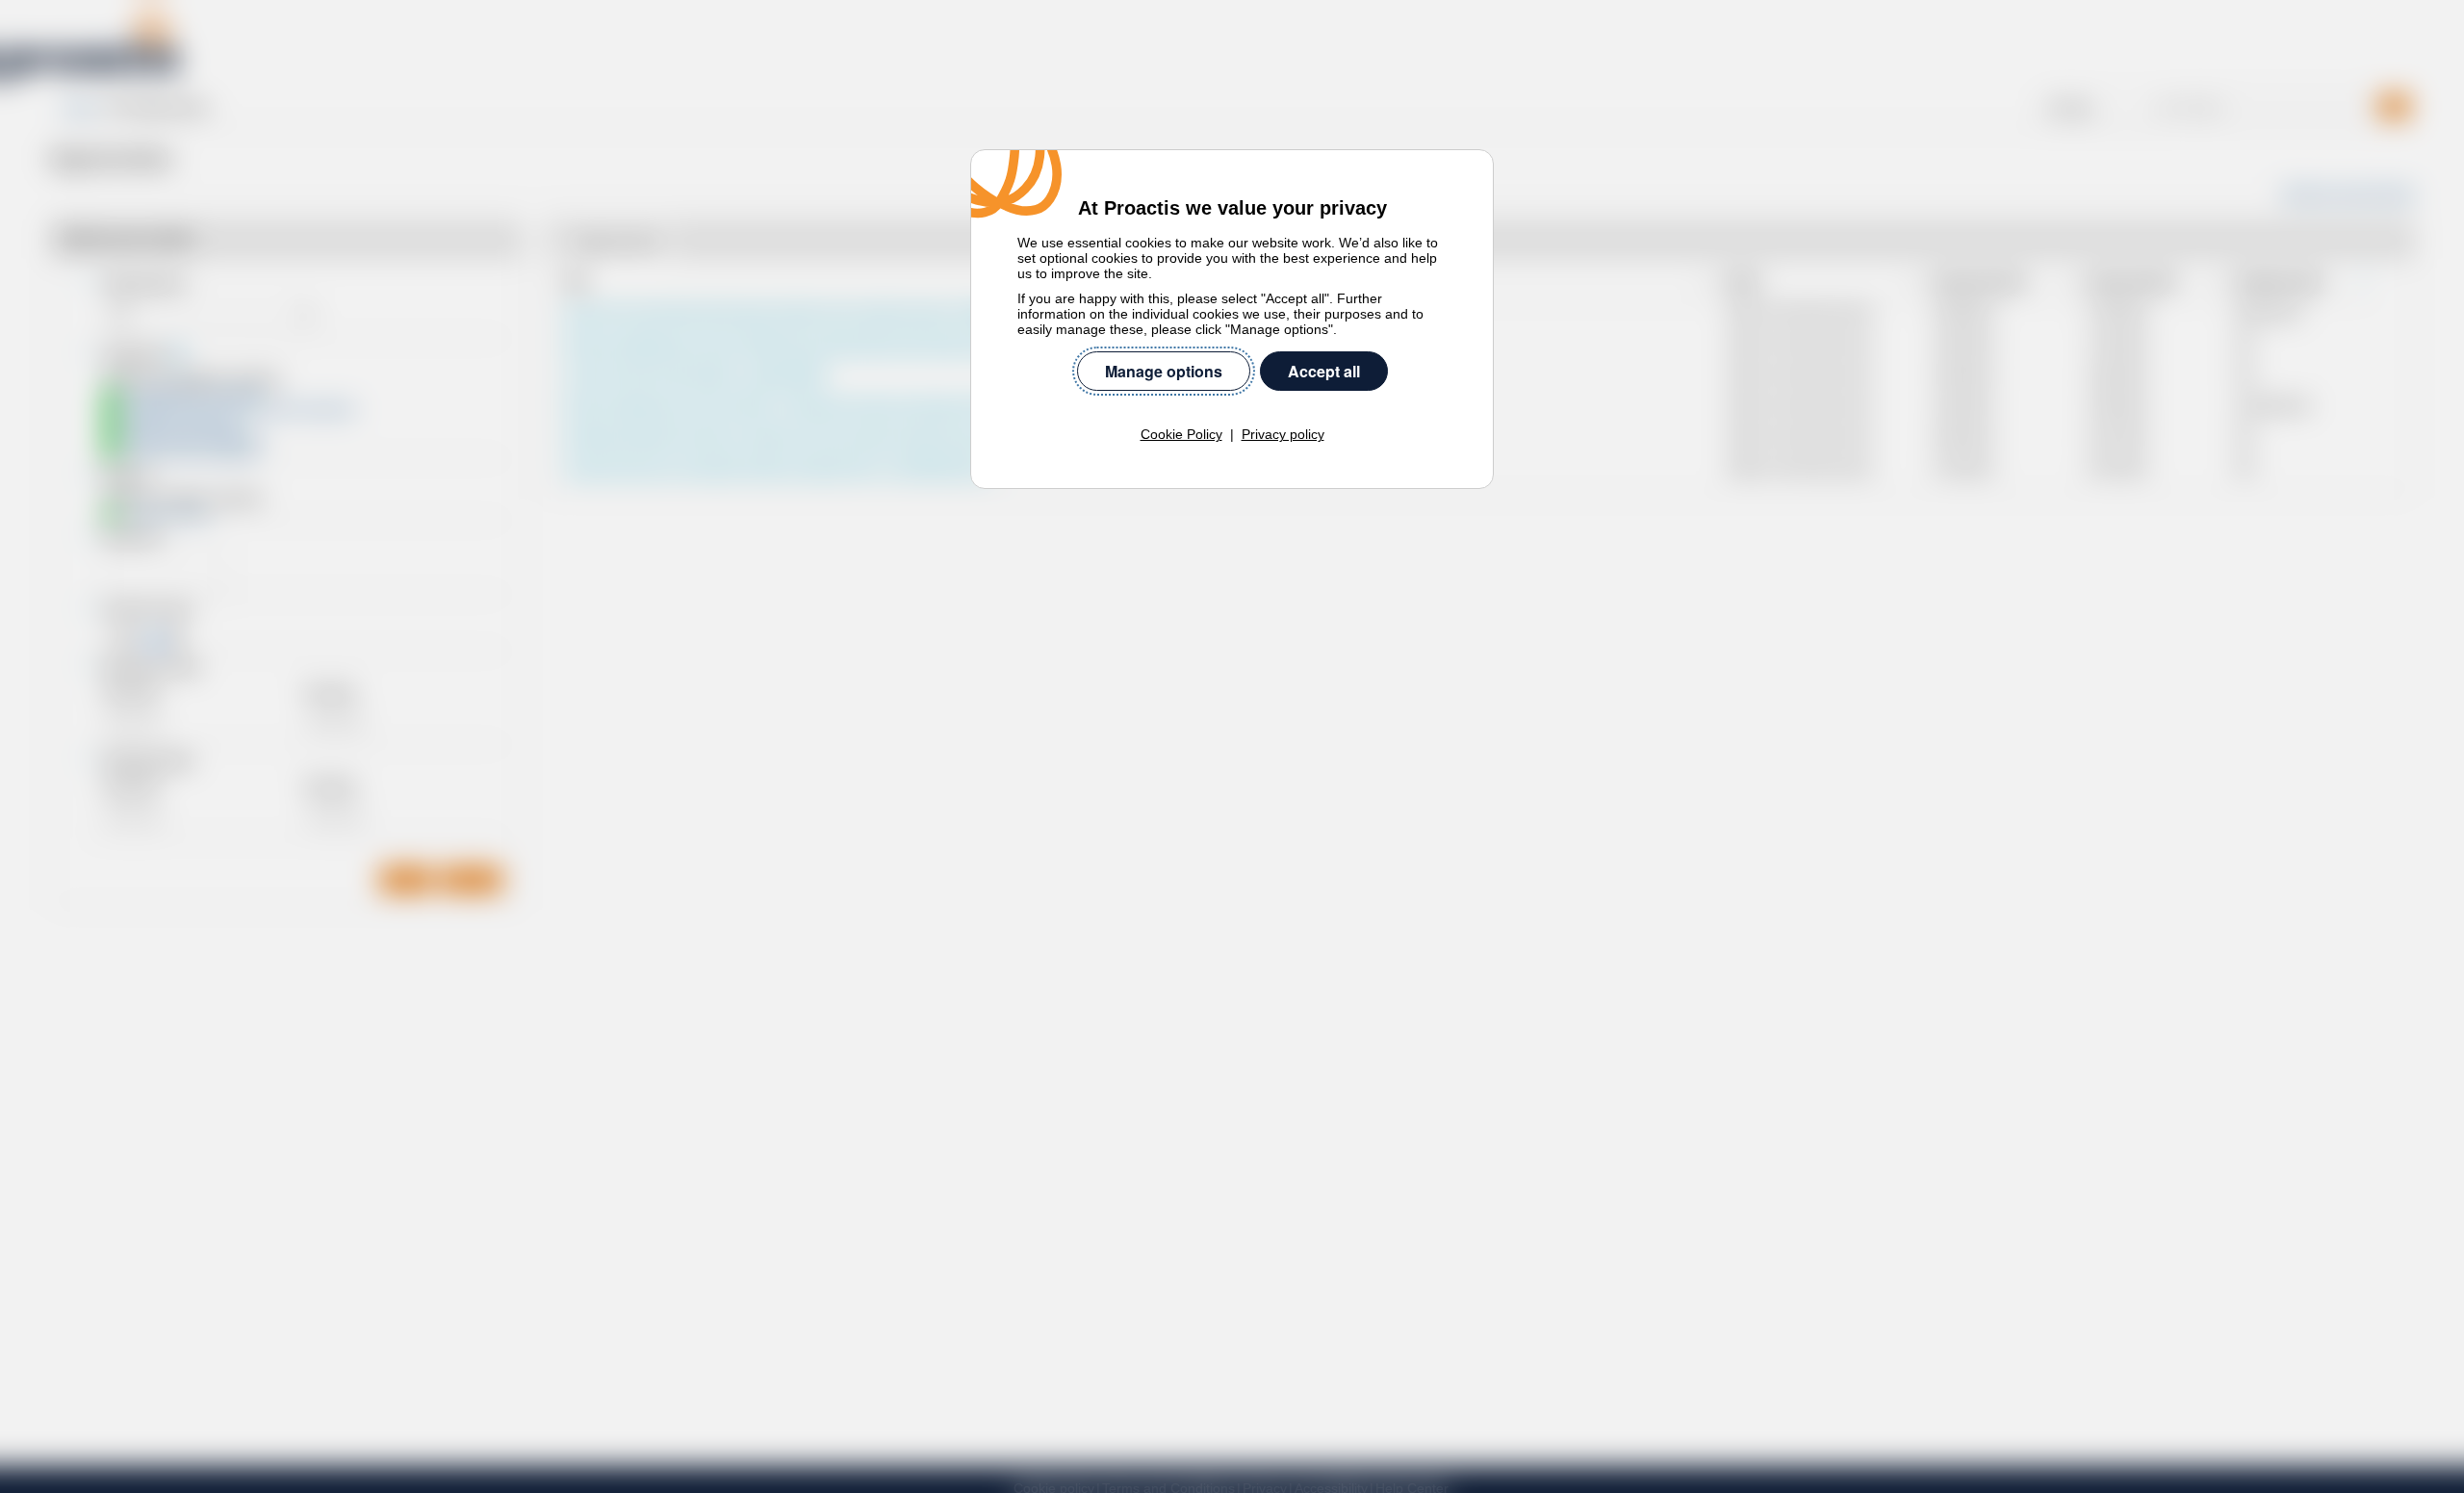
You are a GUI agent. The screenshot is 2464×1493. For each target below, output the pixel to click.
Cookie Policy (1181, 434)
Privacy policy (1283, 434)
